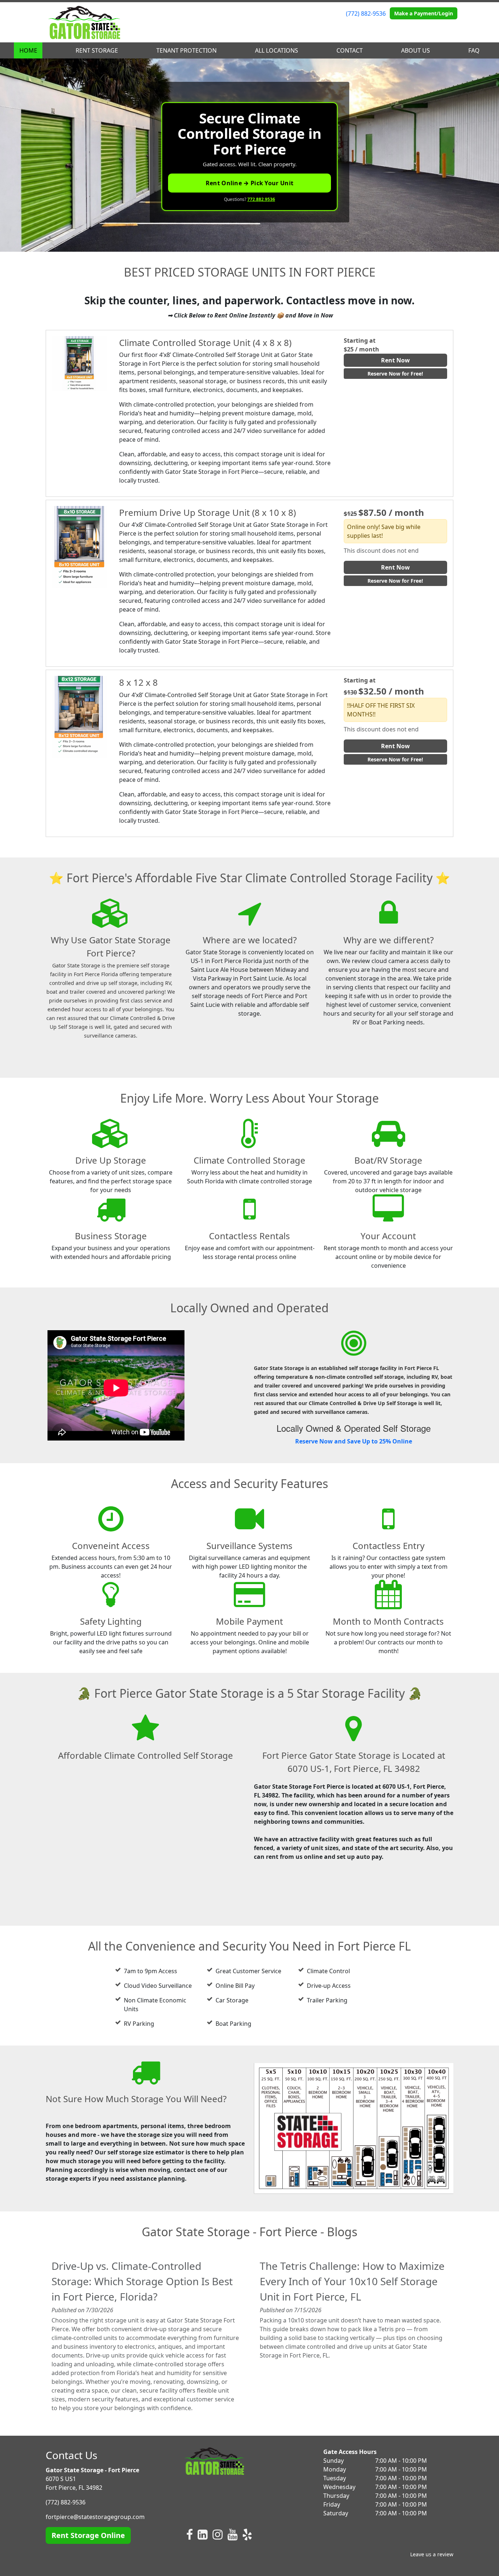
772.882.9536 (261, 199)
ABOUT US (416, 50)
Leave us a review (432, 2554)
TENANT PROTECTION (186, 50)
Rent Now (395, 360)
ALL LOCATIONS (277, 50)
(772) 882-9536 (366, 14)
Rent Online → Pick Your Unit (249, 183)
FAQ (474, 50)
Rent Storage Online (88, 2535)
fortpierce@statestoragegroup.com (95, 2517)
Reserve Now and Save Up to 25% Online (354, 1441)
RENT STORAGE (97, 50)
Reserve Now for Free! (395, 374)
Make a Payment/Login (424, 13)
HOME (28, 50)
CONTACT (350, 50)
